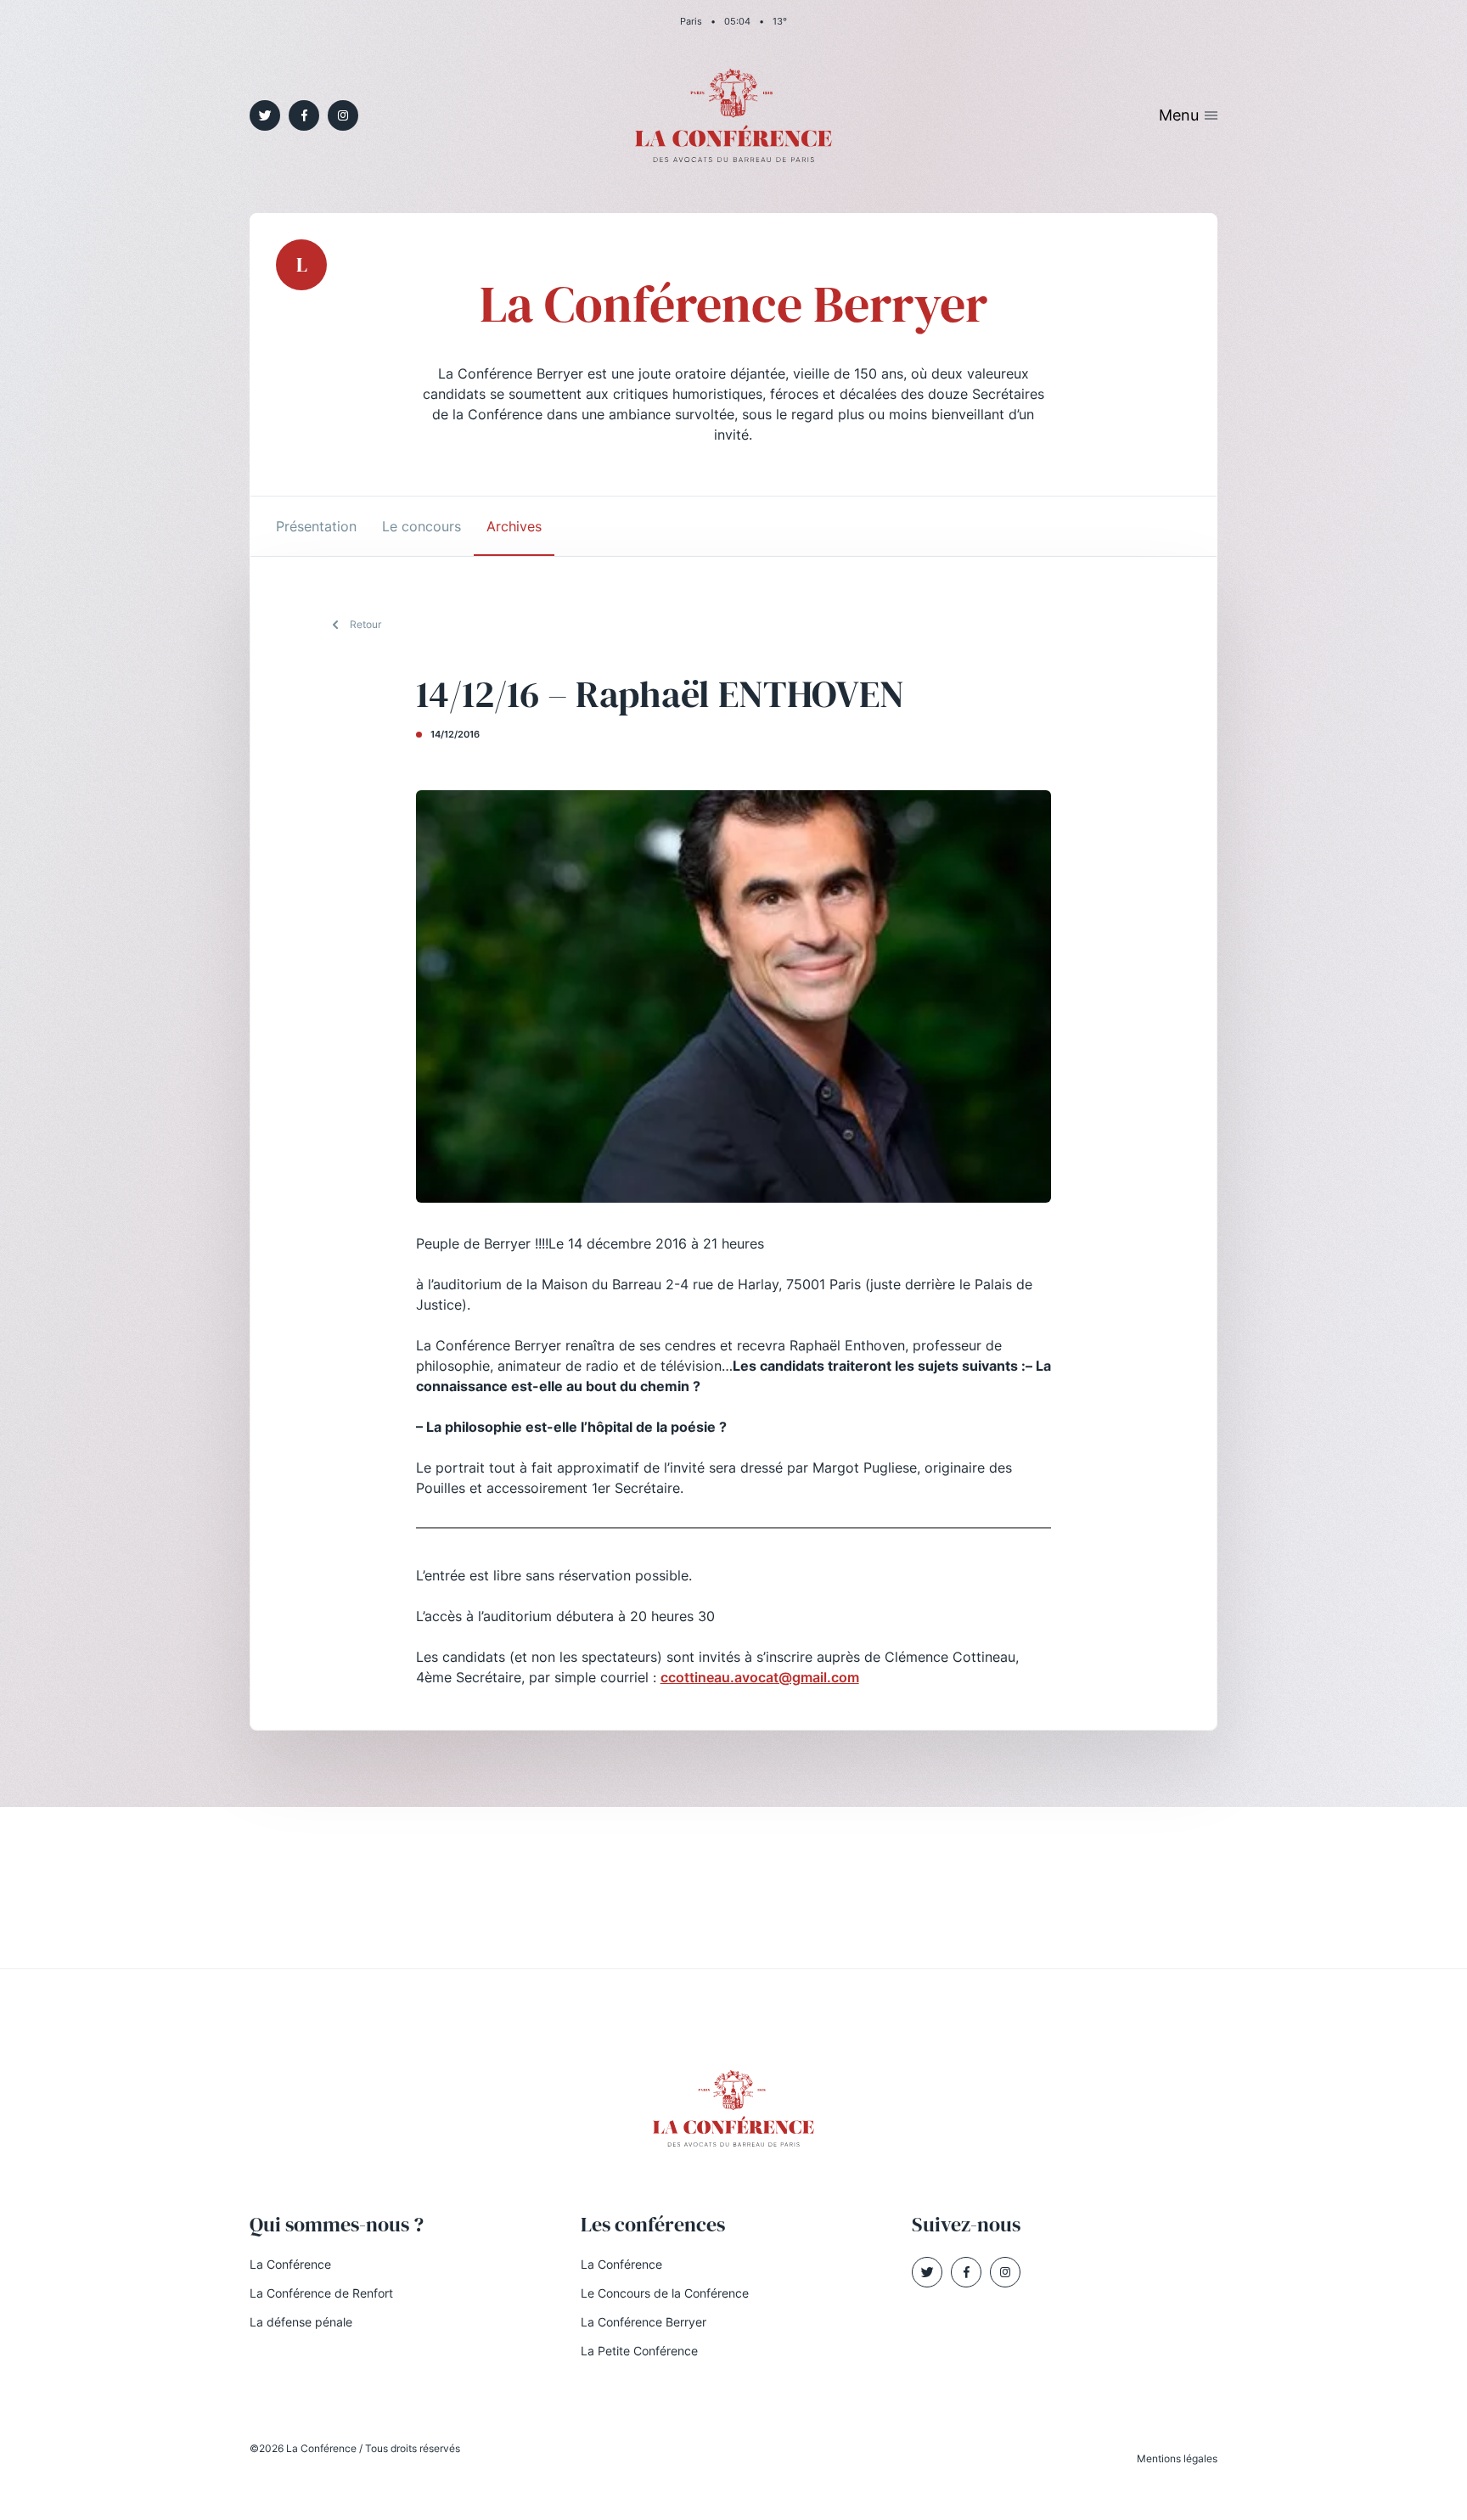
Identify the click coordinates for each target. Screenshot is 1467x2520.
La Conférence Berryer (644, 2322)
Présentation (316, 526)
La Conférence (290, 2264)
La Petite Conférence (639, 2351)
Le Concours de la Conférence (665, 2293)
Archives (514, 526)
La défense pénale (301, 2322)
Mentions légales (1177, 2458)
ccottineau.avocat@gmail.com (760, 1677)
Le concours (422, 526)
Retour (365, 624)
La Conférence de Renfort (321, 2293)
